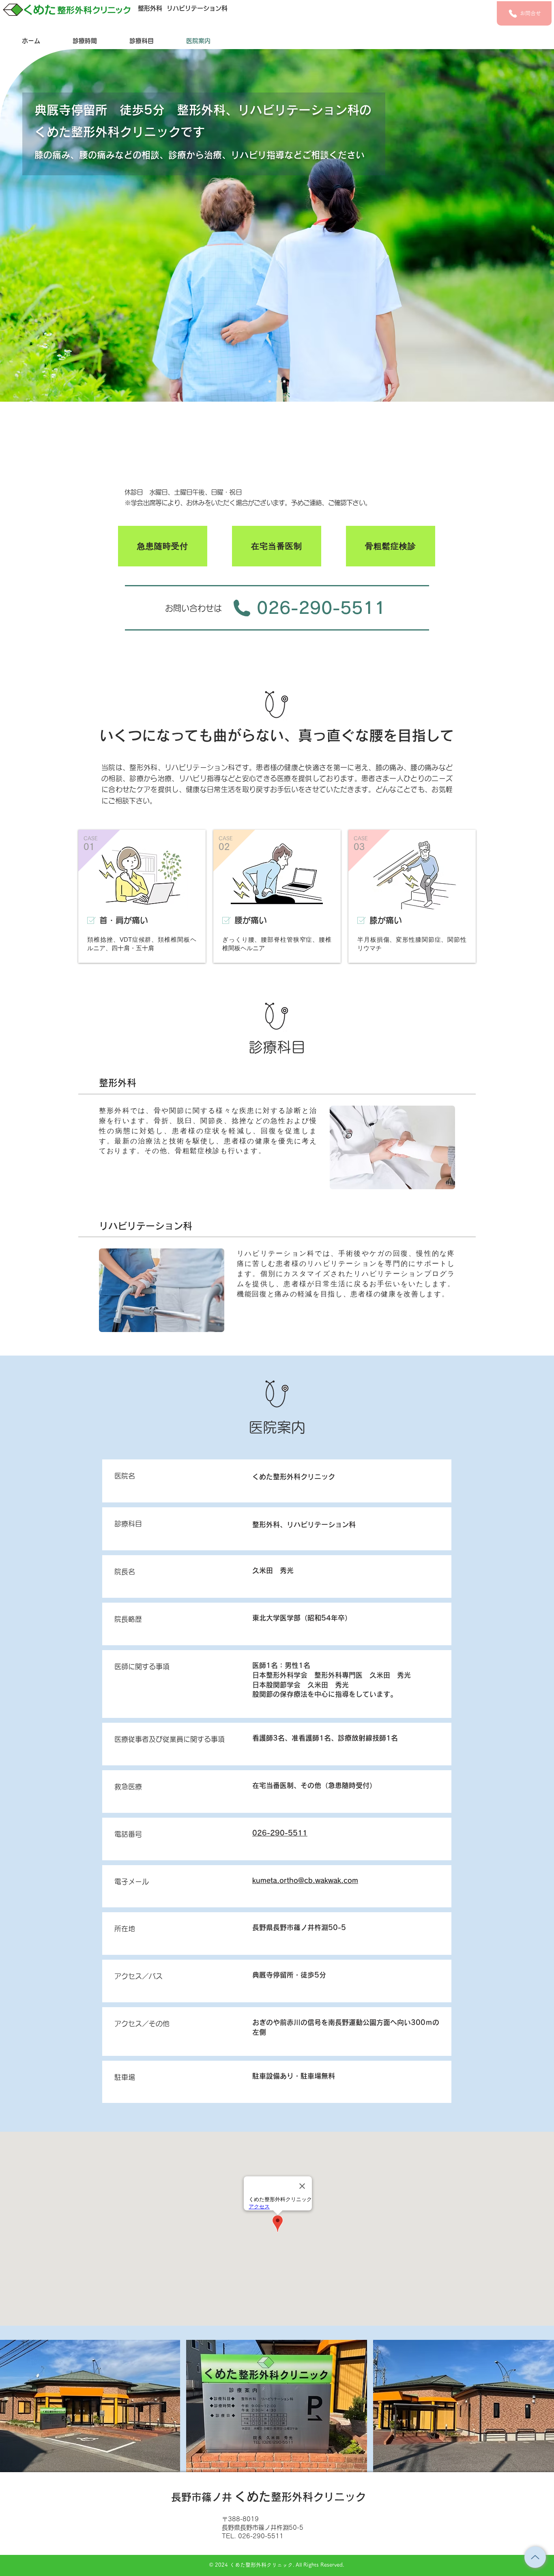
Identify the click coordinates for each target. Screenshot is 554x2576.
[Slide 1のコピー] (277, 381)
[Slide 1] (270, 381)
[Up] (535, 2557)
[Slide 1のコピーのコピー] (284, 381)
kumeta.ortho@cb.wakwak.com (305, 1880)
